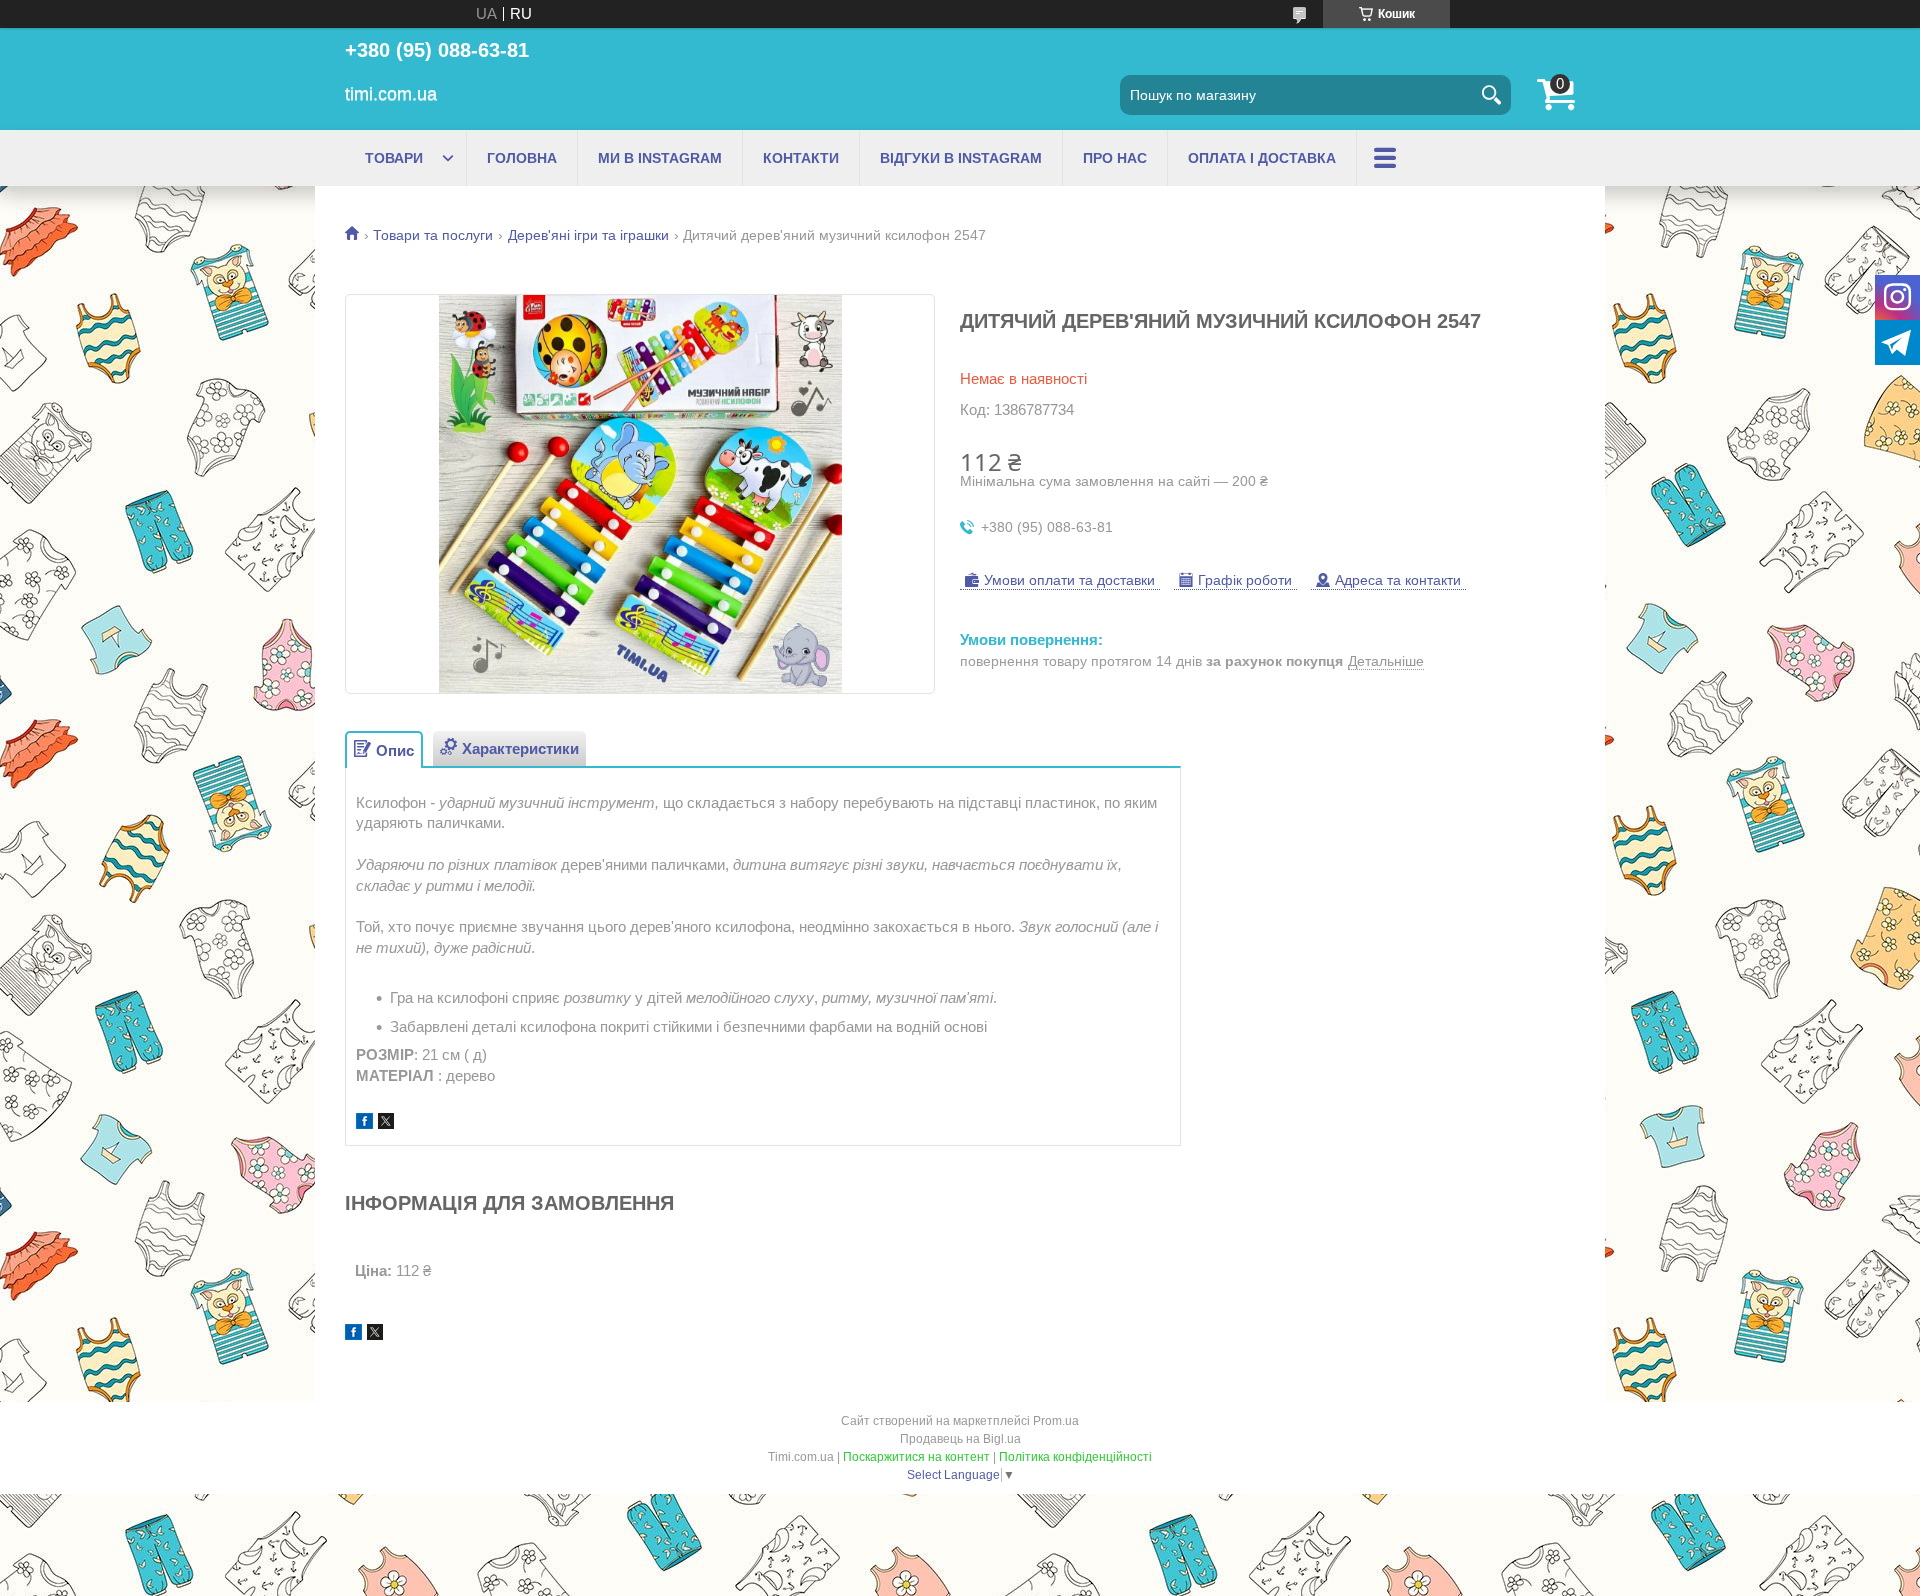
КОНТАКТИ (801, 158)
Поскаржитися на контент (916, 1457)
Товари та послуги (433, 235)
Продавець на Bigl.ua (960, 1439)
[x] (386, 1123)
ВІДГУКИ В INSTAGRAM (961, 158)
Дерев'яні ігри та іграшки (588, 235)
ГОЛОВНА (522, 158)
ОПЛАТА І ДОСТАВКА (1262, 158)
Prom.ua (1056, 1421)
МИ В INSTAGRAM (660, 158)
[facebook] (364, 1123)
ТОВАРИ (394, 158)
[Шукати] (1491, 95)
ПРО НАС (1115, 158)
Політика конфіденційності (1075, 1457)
